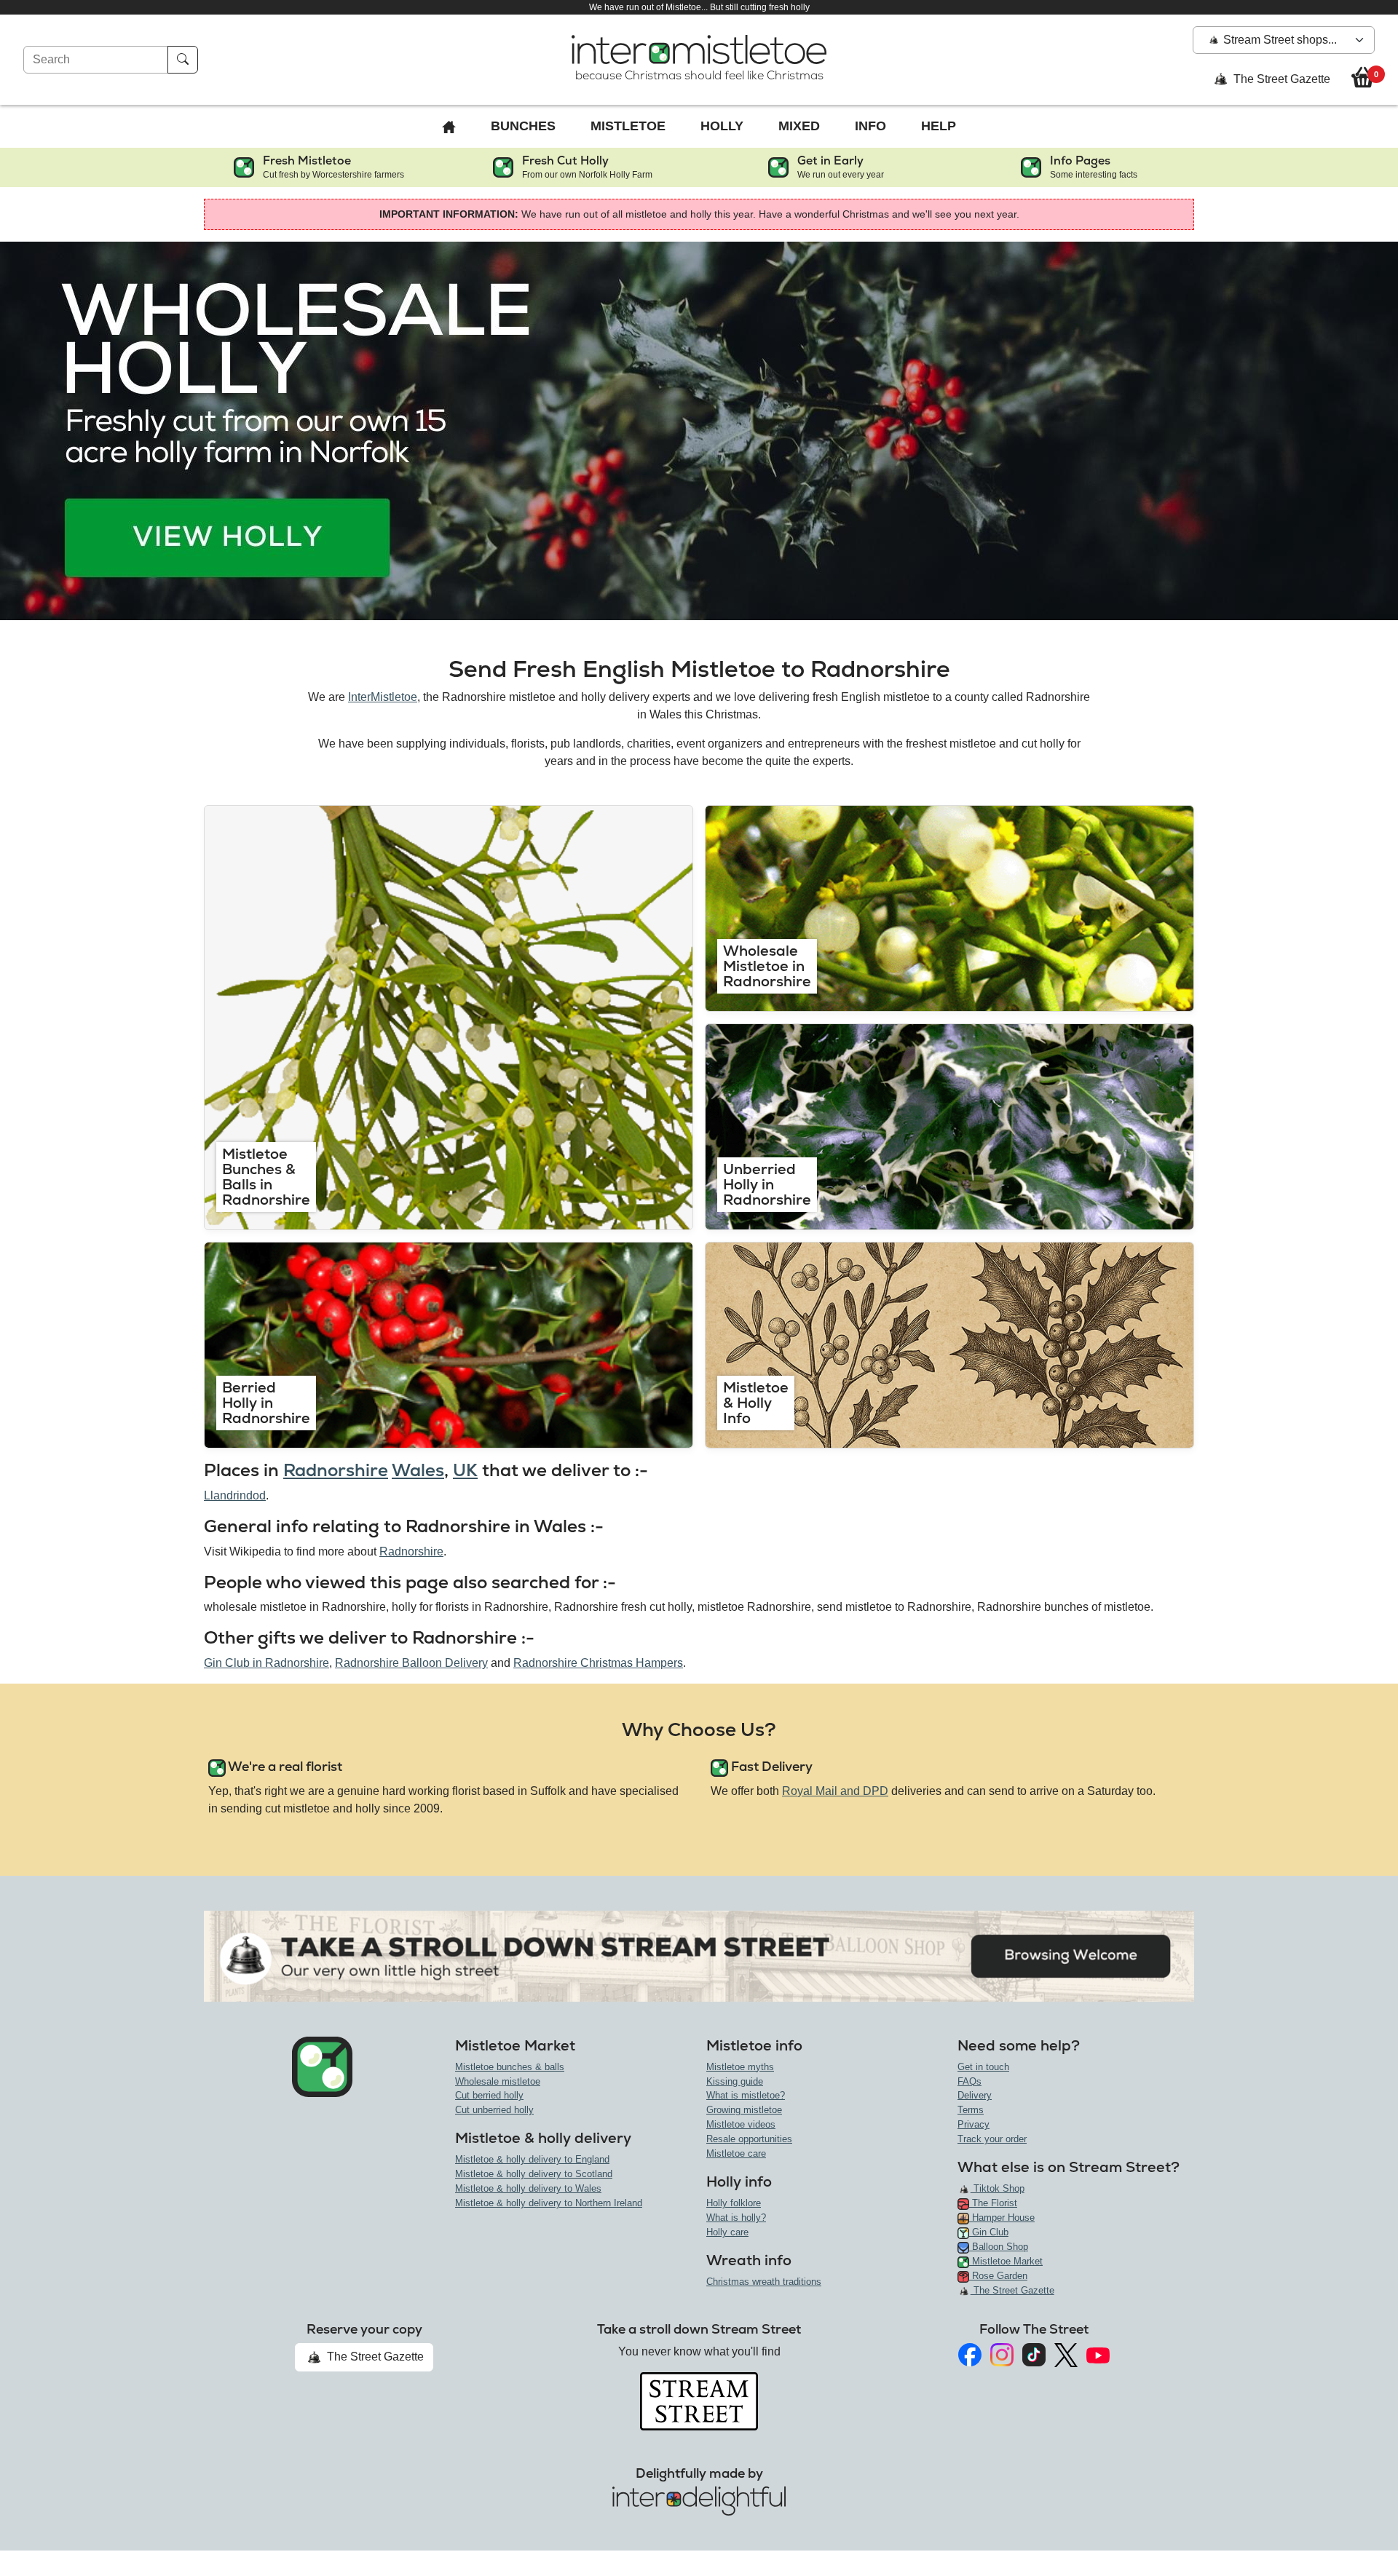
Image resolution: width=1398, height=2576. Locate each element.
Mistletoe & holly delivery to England (532, 2159)
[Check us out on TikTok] (1034, 2355)
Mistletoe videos (741, 2124)
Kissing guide (735, 2081)
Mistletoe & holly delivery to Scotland (534, 2174)
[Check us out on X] (1066, 2355)
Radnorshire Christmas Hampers (598, 1663)
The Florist (993, 2203)
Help (939, 126)
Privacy (974, 2124)
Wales (418, 1470)
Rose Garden (998, 2276)
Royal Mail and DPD (835, 1791)
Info (870, 126)
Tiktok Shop (998, 2188)
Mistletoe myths (740, 2067)
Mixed (799, 126)
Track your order (992, 2139)
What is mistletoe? (746, 2095)
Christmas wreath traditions (764, 2282)
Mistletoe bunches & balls (510, 2067)
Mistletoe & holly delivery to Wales (528, 2188)
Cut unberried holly (494, 2110)
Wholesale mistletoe (498, 2081)
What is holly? (736, 2218)
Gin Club (989, 2232)
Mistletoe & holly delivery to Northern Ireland (549, 2203)
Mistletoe (628, 126)
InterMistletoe (383, 697)
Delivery (975, 2095)
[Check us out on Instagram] (1002, 2355)
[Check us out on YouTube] (1098, 2355)
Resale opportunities (749, 2139)
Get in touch (983, 2067)
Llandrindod (235, 1495)
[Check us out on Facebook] (970, 2355)
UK (465, 1470)
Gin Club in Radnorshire (266, 1663)
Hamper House (1002, 2218)
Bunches (523, 126)
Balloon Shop (999, 2247)
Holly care (727, 2232)
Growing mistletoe (744, 2110)
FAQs (969, 2081)
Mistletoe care (736, 2153)
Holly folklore (734, 2203)
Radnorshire (336, 1470)
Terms (971, 2110)
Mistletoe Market (1006, 2261)
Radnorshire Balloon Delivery (411, 1663)
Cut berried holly (489, 2095)
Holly (722, 126)
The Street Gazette (1280, 79)
